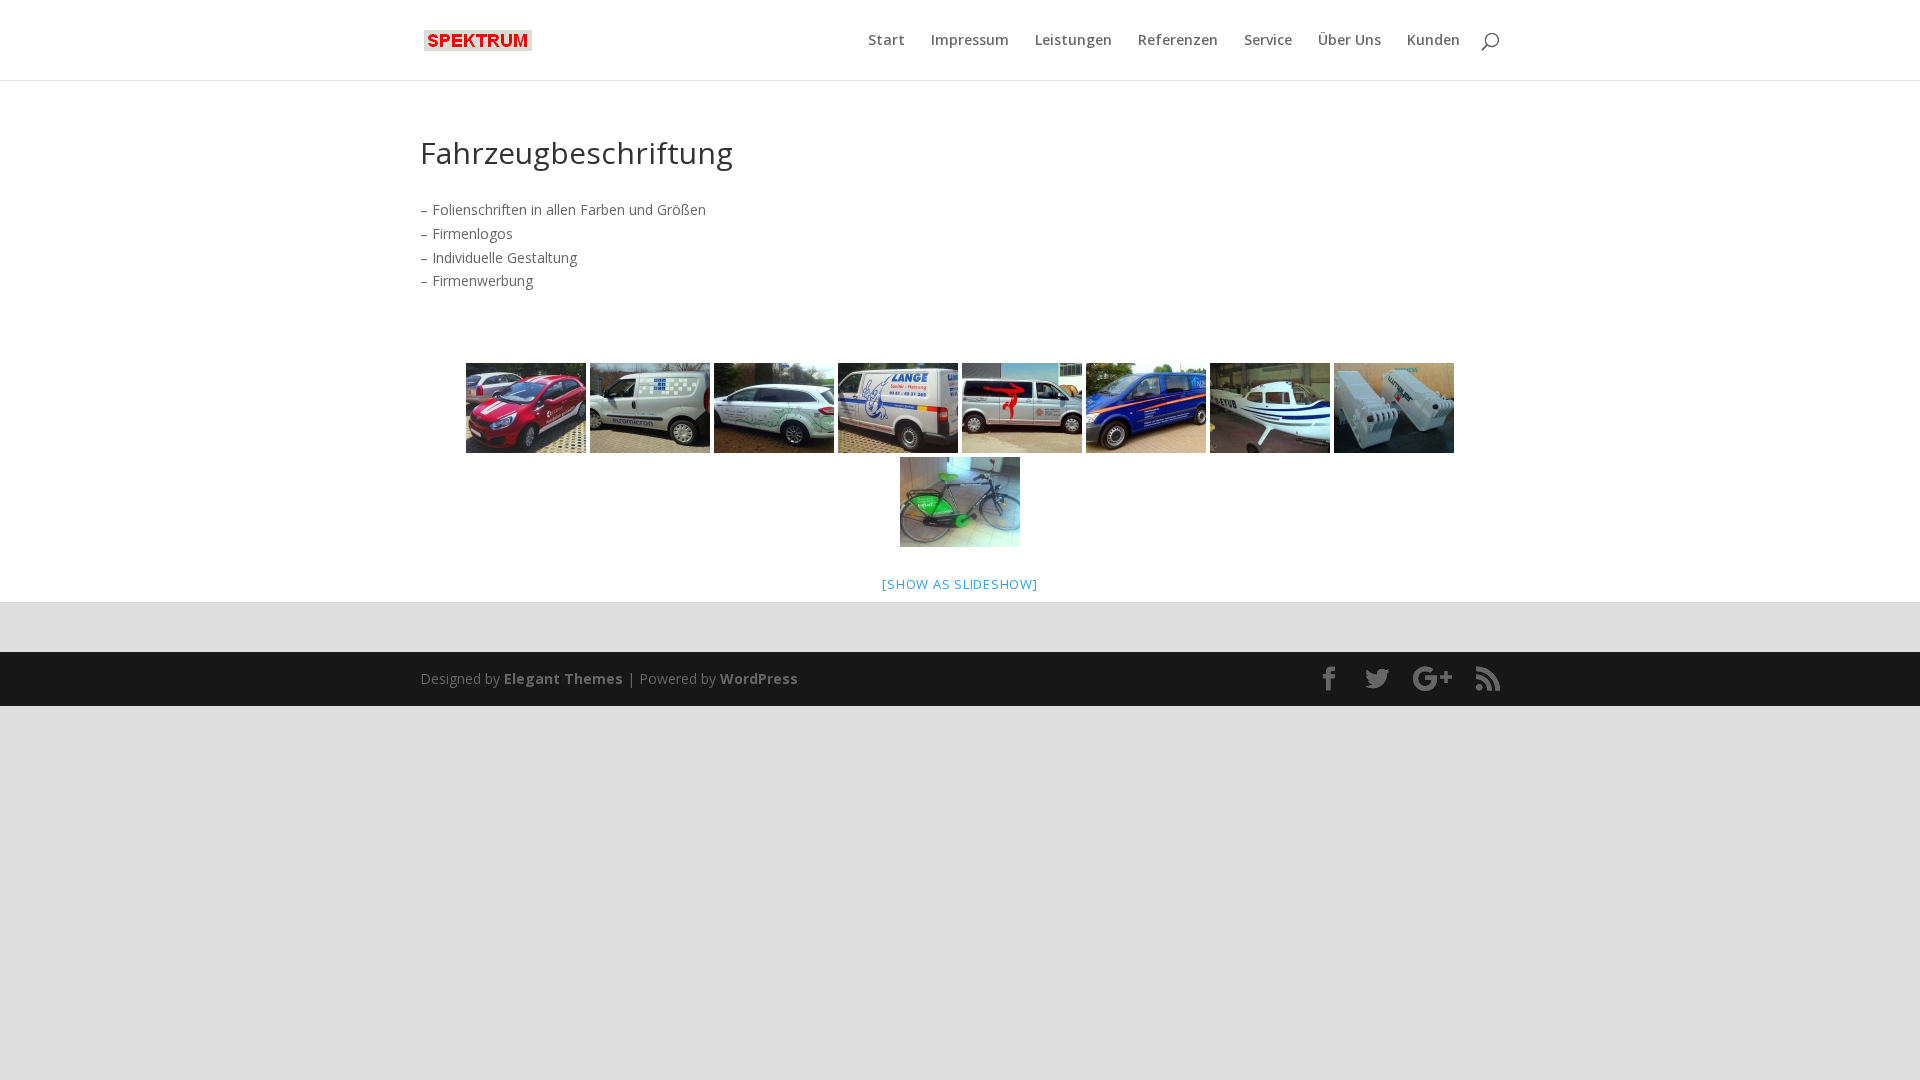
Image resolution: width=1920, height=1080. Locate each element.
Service (1268, 41)
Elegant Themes (563, 678)
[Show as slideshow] (959, 584)
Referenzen (1178, 41)
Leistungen (1073, 41)
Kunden (1433, 41)
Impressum (970, 41)
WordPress (759, 678)
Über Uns (1349, 41)
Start (886, 41)
